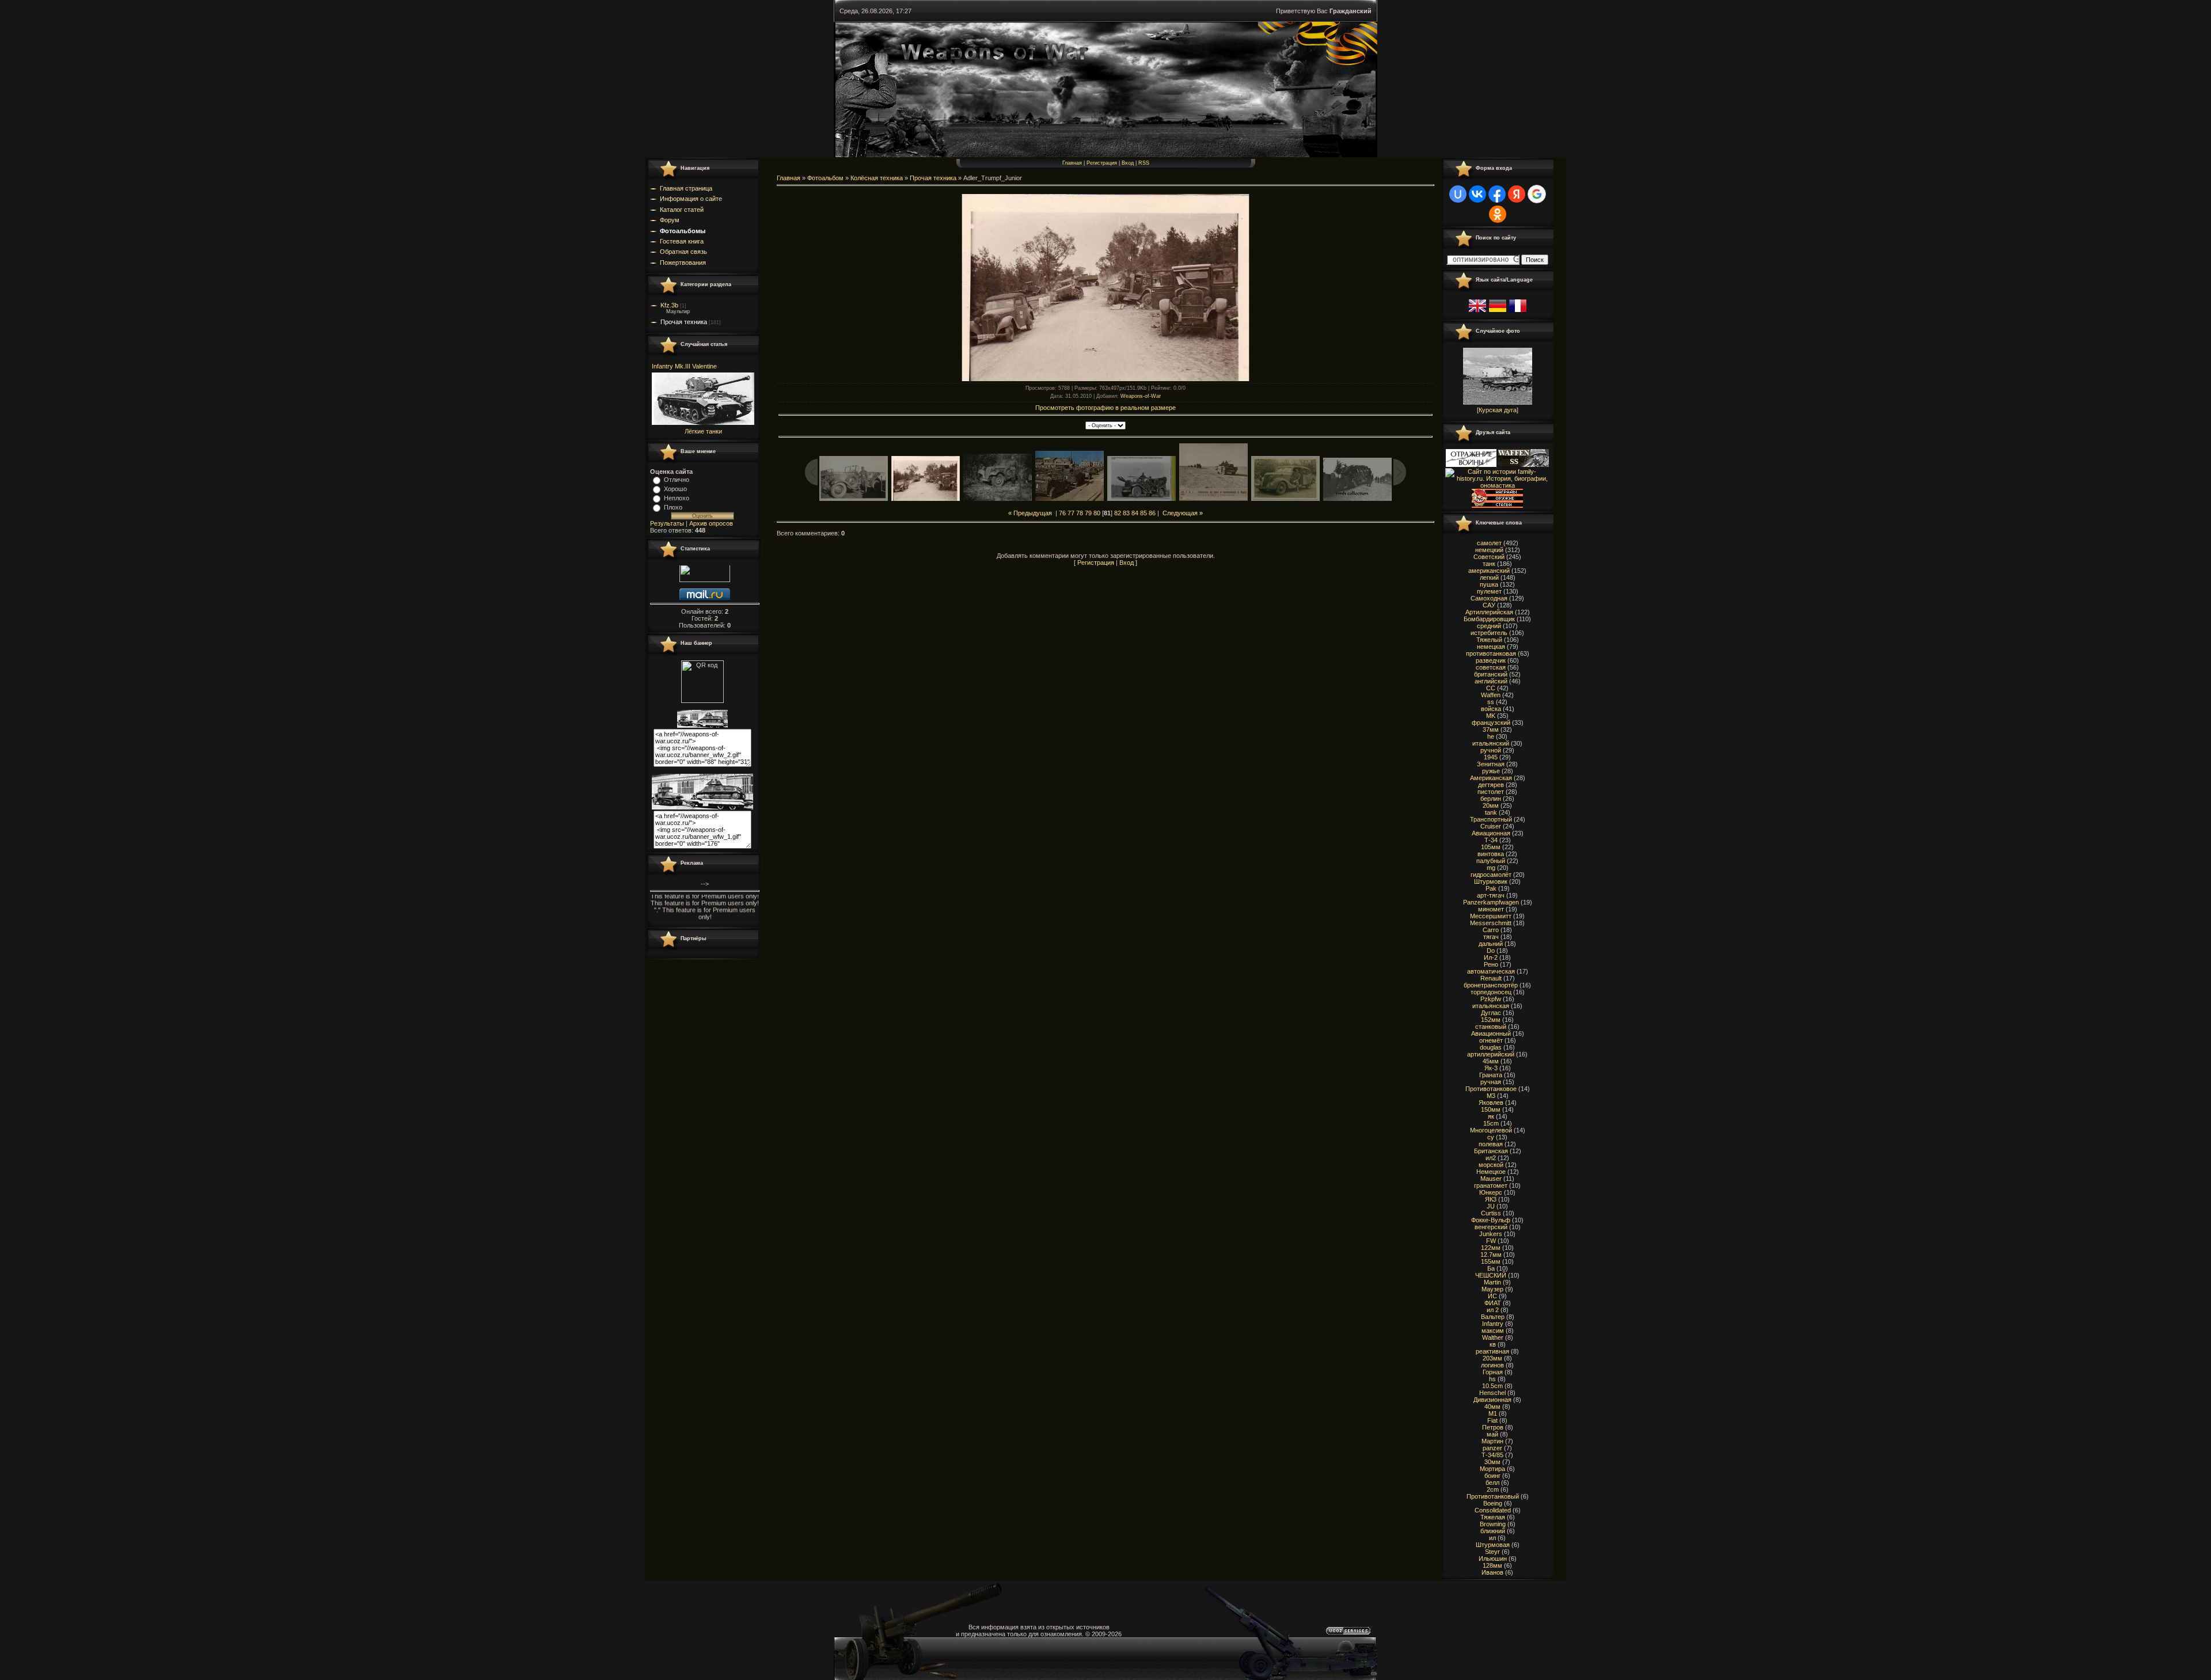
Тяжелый (1489, 640)
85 (1144, 513)
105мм (1491, 847)
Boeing (1493, 1503)
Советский (1489, 557)
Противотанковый (1493, 1496)
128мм (1492, 1565)
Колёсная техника (877, 178)
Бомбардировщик (1489, 619)
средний (1489, 626)
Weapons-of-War (1141, 396)
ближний (1493, 1531)
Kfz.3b (669, 305)
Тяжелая (1493, 1517)
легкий (1489, 577)
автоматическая (1491, 971)
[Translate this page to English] (1477, 313)
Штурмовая (1493, 1545)
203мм (1492, 1358)
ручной (1491, 750)
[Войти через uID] (1458, 194)
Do (1491, 951)
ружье (1491, 771)
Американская (1491, 778)
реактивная (1492, 1351)
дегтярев (1491, 785)
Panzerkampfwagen (1491, 902)
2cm (1493, 1489)
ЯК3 (1491, 1199)
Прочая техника (684, 322)
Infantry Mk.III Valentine (684, 366)
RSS (1144, 163)
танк (1489, 564)
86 (1152, 513)
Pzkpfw (1491, 999)
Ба (1491, 1268)
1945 (1491, 757)
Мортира (1492, 1469)
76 (1062, 513)
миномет (1491, 909)
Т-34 (1491, 840)
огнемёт (1491, 1040)
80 (1097, 513)
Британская (1491, 1151)
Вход (1128, 163)
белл (1492, 1483)
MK (1491, 716)
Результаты (667, 523)
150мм (1491, 1109)
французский (1491, 723)
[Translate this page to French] (1518, 313)
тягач (1491, 937)
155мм (1491, 1261)
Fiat (1492, 1420)
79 (1088, 513)
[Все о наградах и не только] (1497, 505)
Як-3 (1491, 1068)
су (1491, 1137)
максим (1493, 1331)
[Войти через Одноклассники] (1498, 214)
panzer (1492, 1448)
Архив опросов (711, 523)
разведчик (1491, 660)
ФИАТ (1493, 1303)
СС (1491, 688)
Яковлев (1491, 1103)
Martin (1492, 1282)
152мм (1491, 1020)
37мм (1491, 729)
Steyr (1492, 1552)
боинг (1492, 1476)
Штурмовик (1491, 881)
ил (1492, 1538)
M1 (1493, 1413)
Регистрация (1102, 163)
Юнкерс (1491, 1192)
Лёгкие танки (703, 431)
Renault (1491, 978)
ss (1491, 702)
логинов (1492, 1365)
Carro (1491, 930)
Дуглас (1491, 1013)
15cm (1491, 1123)
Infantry (1493, 1324)
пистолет (1491, 792)
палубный (1491, 861)
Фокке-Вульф (1491, 1220)
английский (1491, 681)
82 (1118, 513)
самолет (1489, 543)
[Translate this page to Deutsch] (1498, 313)
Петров (1493, 1427)
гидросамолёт (1491, 875)
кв (1493, 1344)
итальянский (1491, 743)
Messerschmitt (1491, 923)
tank (1491, 812)
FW (1491, 1241)
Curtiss (1491, 1213)
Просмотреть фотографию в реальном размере (1105, 408)
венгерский (1491, 1227)
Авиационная (1491, 833)
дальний (1491, 944)
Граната (1491, 1075)
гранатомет (1491, 1185)
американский (1489, 571)
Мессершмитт (1491, 916)
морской (1491, 1165)
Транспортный (1491, 819)
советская (1491, 667)
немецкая (1491, 647)
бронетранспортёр (1491, 985)
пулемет (1489, 591)
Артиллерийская (1489, 612)
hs (1492, 1379)
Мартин (1492, 1441)
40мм (1492, 1407)
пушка (1489, 584)
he (1491, 736)
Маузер (1492, 1289)
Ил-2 (1491, 957)
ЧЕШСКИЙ (1491, 1275)
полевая (1491, 1144)
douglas (1491, 1047)
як (1491, 1116)
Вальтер (1493, 1317)
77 (1071, 513)
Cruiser (1491, 826)
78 (1080, 513)
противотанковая (1491, 653)
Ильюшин (1493, 1559)
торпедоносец (1491, 992)
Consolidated (1493, 1510)
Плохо (673, 507)
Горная (1493, 1372)
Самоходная (1489, 598)
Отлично (677, 480)
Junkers (1491, 1234)
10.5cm (1492, 1386)
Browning (1493, 1524)
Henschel (1492, 1393)
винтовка (1491, 854)
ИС (1492, 1296)
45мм (1491, 1061)
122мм (1491, 1248)
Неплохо (677, 498)
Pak (1491, 888)
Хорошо (675, 489)
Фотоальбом (825, 178)
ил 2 (1493, 1310)
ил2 (1491, 1158)
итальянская (1491, 1006)
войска (1491, 709)
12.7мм (1491, 1255)
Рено (1491, 964)
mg (1491, 868)
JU (1491, 1206)
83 (1126, 513)
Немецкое (1491, 1172)
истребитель (1489, 633)
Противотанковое (1491, 1089)
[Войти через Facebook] (1497, 194)
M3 (1491, 1096)
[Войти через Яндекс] (1517, 194)
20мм (1491, 805)
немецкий (1489, 550)
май (1492, 1434)
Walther (1493, 1337)
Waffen (1491, 695)
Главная (1072, 163)
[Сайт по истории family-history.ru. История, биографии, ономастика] (1497, 485)
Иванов (1492, 1572)
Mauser (1491, 1179)
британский (1491, 674)
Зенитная (1491, 764)
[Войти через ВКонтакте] (1477, 194)
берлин (1491, 799)
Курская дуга (1498, 410)
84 (1135, 513)
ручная (1491, 1082)
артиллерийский (1491, 1054)
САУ (1489, 605)
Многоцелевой (1491, 1130)
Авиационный (1491, 1033)
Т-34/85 (1492, 1455)
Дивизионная (1492, 1400)
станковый (1491, 1027)
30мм (1492, 1462)
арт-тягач (1491, 895)
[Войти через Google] (1537, 194)
